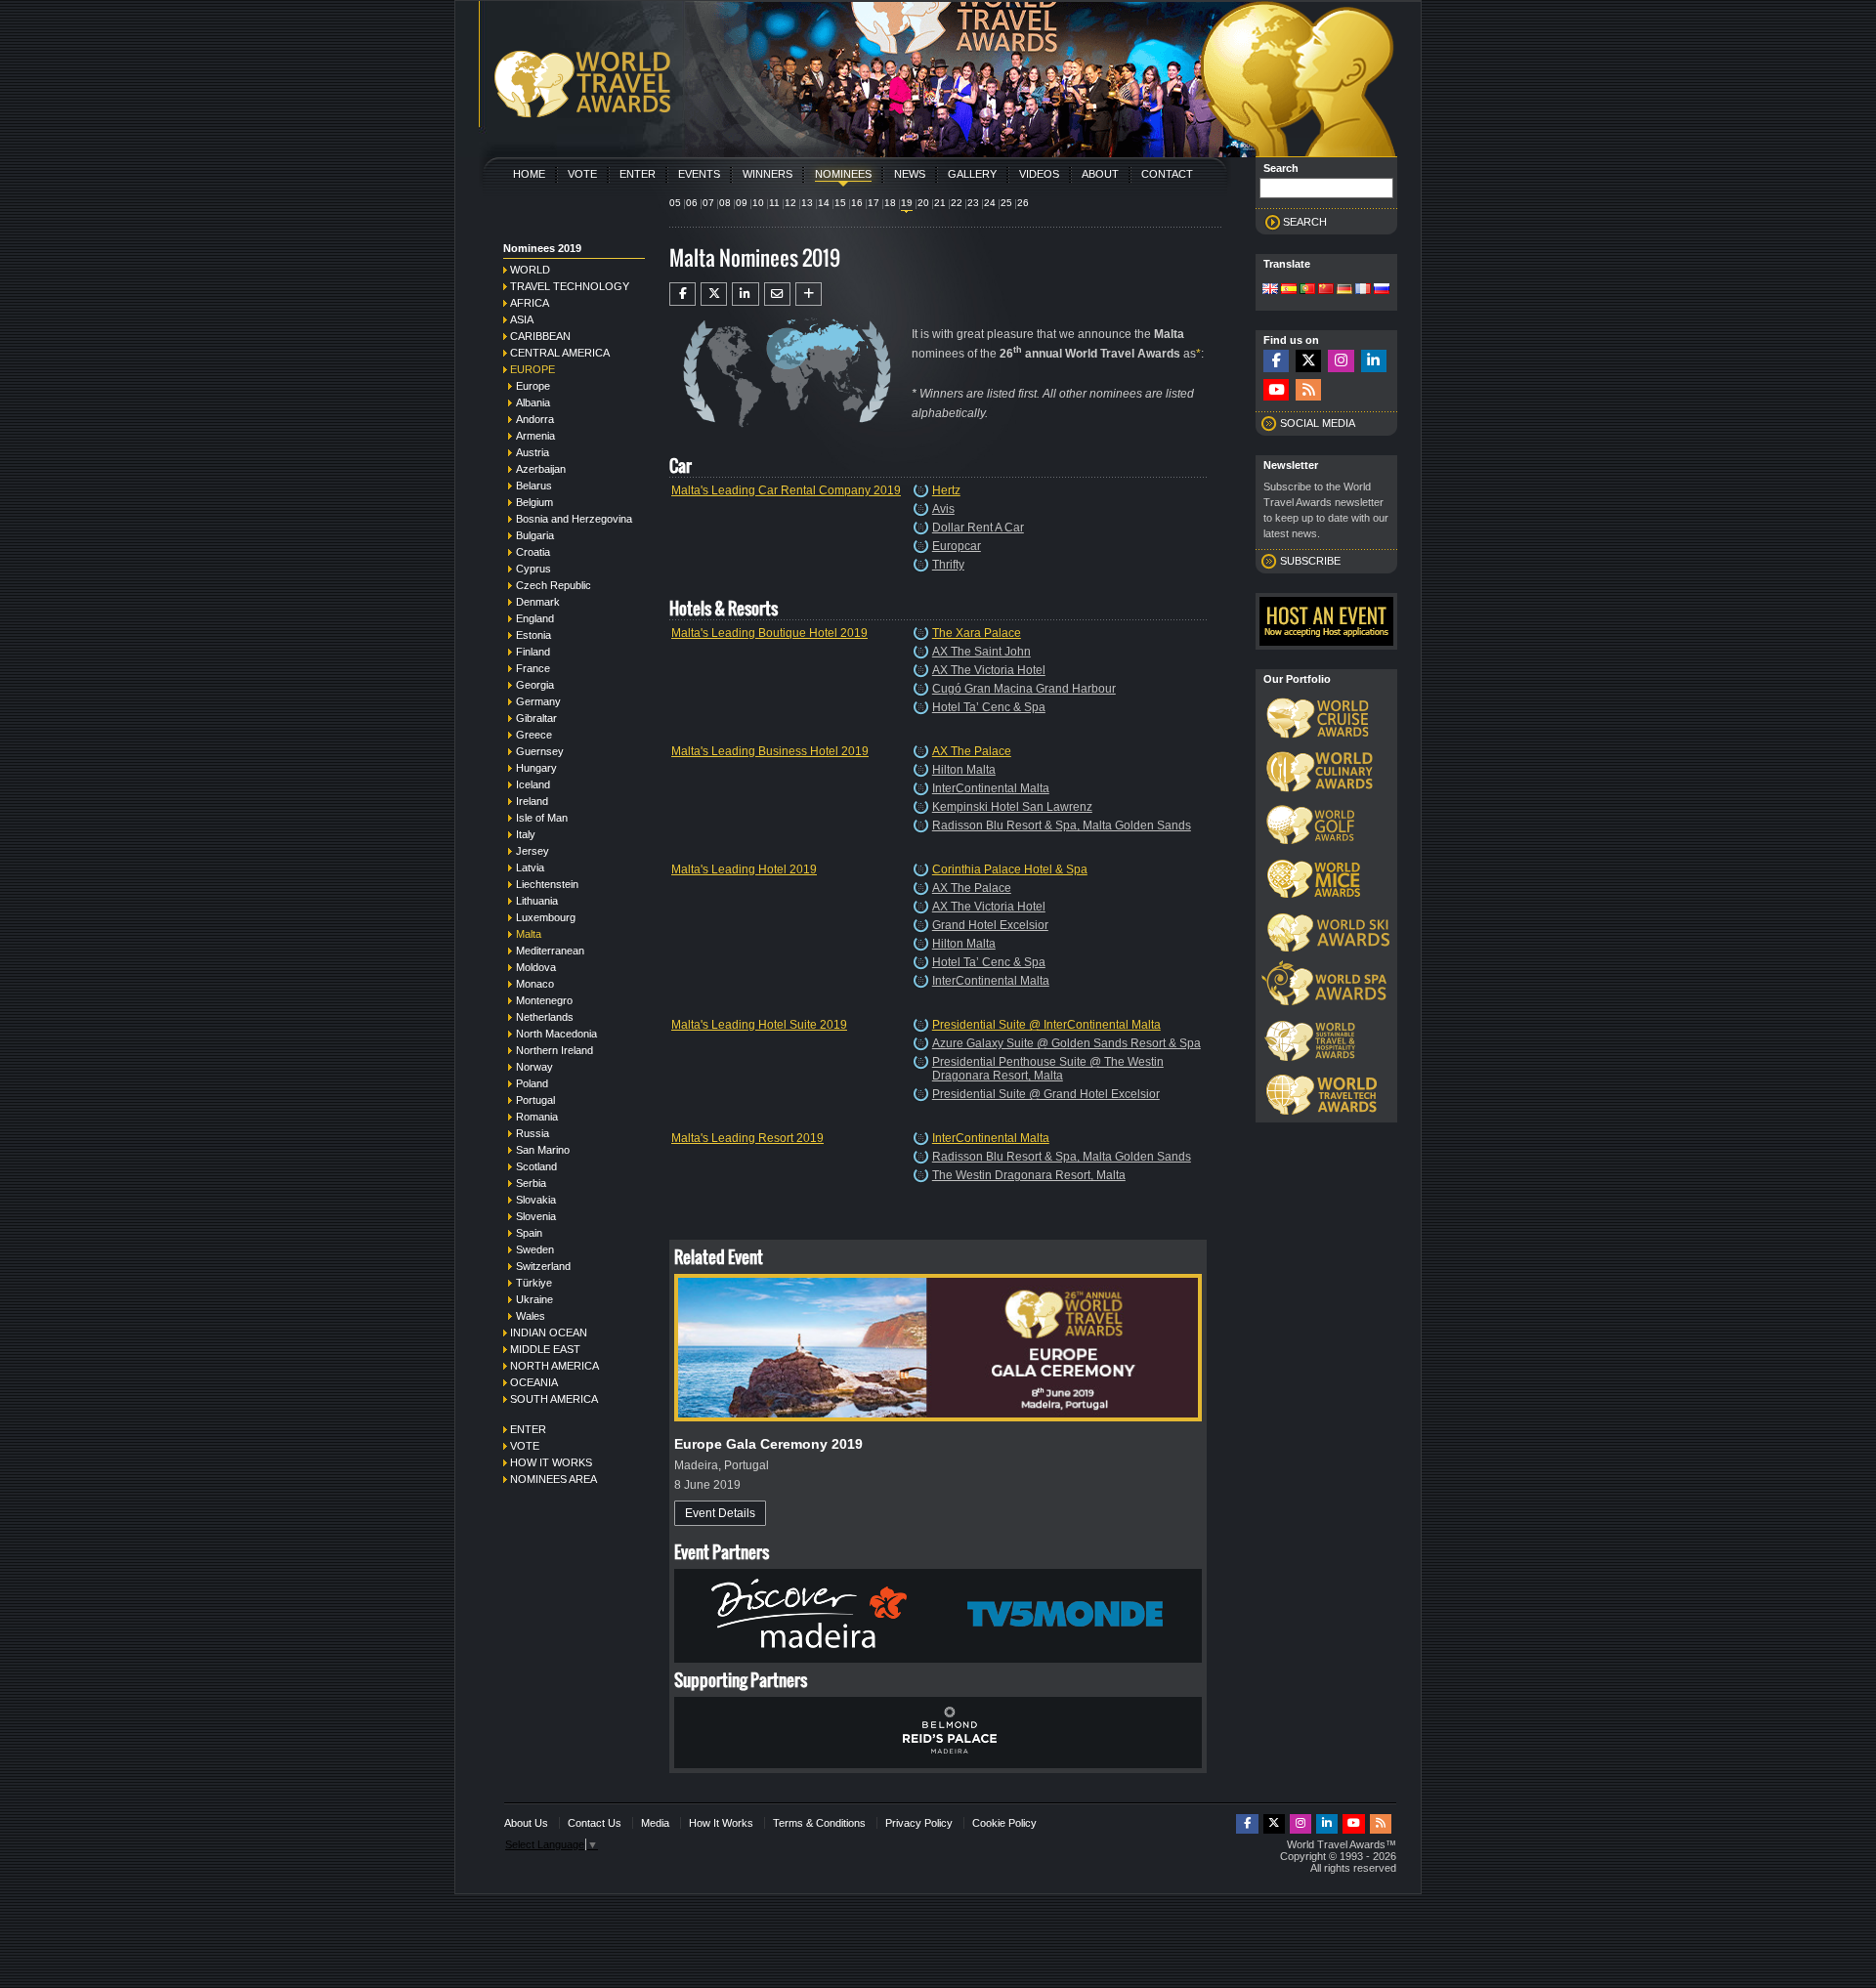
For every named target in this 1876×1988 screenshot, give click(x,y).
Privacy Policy (919, 1823)
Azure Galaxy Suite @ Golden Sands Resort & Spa (1066, 1043)
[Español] (1289, 290)
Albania (533, 402)
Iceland (533, 784)
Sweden (535, 1249)
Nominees (843, 174)
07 (708, 203)
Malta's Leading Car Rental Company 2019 (786, 490)
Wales (531, 1316)
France (533, 668)
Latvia (530, 867)
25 (1006, 203)
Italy (526, 834)
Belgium (534, 502)
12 (790, 203)
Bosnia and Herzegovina (574, 519)
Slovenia (536, 1216)
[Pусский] (1382, 290)
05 (675, 203)
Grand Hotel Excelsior (990, 925)
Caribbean (540, 336)
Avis (943, 509)
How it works (551, 1462)
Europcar (957, 546)
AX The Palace (972, 751)
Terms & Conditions (819, 1823)
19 (907, 203)
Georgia (535, 685)
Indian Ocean (549, 1332)
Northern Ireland (554, 1050)
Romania (537, 1117)
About (1100, 174)
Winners (767, 174)
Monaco (535, 984)
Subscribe (1310, 561)
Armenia (535, 436)
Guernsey (540, 751)
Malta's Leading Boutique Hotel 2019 (769, 633)
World (530, 270)
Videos (1039, 174)
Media (655, 1823)
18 (890, 203)
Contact (1167, 174)
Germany (538, 701)
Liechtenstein (547, 884)
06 (692, 203)
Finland (533, 652)
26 (1023, 203)
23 (973, 203)
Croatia (533, 552)
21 (940, 203)
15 (840, 203)
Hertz (946, 490)
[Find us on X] (1308, 361)
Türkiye (534, 1283)
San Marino (543, 1150)
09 (742, 203)
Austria (533, 452)
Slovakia (536, 1200)
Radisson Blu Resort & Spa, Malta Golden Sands (1062, 825)
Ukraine (534, 1299)
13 (807, 203)
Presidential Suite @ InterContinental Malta (1046, 1025)
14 (824, 203)
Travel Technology (570, 286)
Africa (530, 303)
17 (874, 203)
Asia (522, 319)
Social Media (1318, 423)
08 (725, 203)
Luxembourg (546, 917)
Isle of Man (542, 818)
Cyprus (533, 569)
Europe (533, 369)
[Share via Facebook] (682, 294)
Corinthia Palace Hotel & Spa (1010, 869)
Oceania (534, 1382)
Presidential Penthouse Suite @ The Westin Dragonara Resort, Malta (1048, 1069)
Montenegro (544, 1000)
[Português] (1307, 290)
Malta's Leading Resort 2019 (747, 1138)
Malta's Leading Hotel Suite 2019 (759, 1025)
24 (990, 203)
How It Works (721, 1823)
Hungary (536, 768)
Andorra (535, 419)
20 (923, 203)
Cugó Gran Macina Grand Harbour (1024, 689)
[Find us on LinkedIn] (1374, 361)
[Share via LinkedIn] (745, 294)
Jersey (533, 851)
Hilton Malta (964, 770)
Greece (534, 735)
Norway (534, 1067)
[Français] (1363, 290)
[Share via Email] (777, 294)
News (910, 174)
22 (957, 203)
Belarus (534, 486)
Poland (532, 1083)
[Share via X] (714, 294)
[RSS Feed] (1308, 390)
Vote (582, 174)
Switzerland (543, 1266)
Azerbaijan (541, 469)
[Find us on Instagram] (1341, 361)
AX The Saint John (981, 652)
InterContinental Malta (991, 788)
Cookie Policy (1004, 1823)
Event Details (720, 1513)
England (535, 618)
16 (857, 203)
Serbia (531, 1183)
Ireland (532, 801)
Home (529, 174)
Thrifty (948, 565)
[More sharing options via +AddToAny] (809, 294)
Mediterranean (550, 951)
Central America (560, 353)
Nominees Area (554, 1479)
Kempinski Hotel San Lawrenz (1012, 807)
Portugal (535, 1100)
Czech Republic (554, 585)
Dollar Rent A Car (978, 528)
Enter (638, 174)
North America (554, 1366)
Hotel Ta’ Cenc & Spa (989, 707)
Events (699, 174)
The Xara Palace (977, 633)
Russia (533, 1133)
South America (554, 1399)
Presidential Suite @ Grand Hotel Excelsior (1046, 1094)
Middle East (545, 1349)
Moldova (536, 967)
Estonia (533, 635)
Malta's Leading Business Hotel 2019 (770, 751)
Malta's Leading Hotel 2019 (744, 869)
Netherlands (545, 1017)
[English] (1270, 290)
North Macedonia (556, 1034)
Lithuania (537, 901)
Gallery (972, 174)
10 (758, 203)
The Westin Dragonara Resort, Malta (1029, 1175)
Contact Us (595, 1823)
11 (774, 203)
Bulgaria (535, 535)
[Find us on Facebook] (1276, 361)
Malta (529, 934)
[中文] (1326, 290)
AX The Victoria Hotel (989, 670)
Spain (529, 1233)
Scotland (536, 1166)
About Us (526, 1823)
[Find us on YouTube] (1276, 390)
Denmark (538, 602)
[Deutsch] (1344, 290)
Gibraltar (536, 718)
